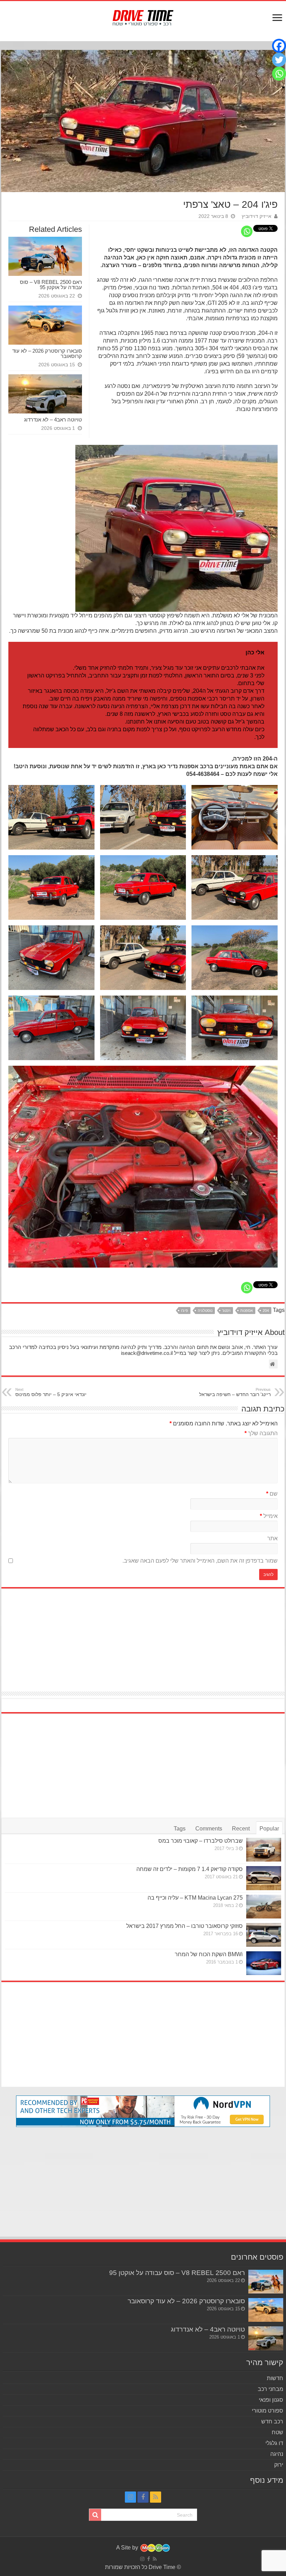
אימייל (269, 1516)
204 (266, 1311)
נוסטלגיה (205, 1311)
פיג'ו (185, 1311)
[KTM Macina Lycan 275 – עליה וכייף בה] (264, 1907)
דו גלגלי (274, 2443)
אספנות (247, 1311)
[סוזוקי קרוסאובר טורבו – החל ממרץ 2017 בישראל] (264, 1935)
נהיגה (277, 2454)
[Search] (95, 2515)
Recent (241, 1829)
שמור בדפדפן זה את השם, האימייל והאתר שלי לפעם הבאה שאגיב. (200, 1561)
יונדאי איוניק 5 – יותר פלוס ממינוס (51, 1392)
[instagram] (130, 2497)
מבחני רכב (270, 2389)
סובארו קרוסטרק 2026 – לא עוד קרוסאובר (47, 353)
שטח (277, 2432)
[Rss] (156, 2497)
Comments (209, 1829)
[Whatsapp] (247, 231)
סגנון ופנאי (271, 2400)
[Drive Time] (143, 16)
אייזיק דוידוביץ (257, 216)
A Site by (128, 2548)
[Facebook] (279, 46)
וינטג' (226, 1311)
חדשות (275, 2378)
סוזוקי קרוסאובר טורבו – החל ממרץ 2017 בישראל (185, 1926)
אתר (272, 1538)
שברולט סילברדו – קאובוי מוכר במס (201, 1841)
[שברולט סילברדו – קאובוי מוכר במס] (264, 1850)
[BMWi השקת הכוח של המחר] (264, 1963)
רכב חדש (272, 2421)
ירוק (279, 2465)
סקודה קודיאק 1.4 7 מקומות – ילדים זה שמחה (190, 1869)
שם (272, 1494)
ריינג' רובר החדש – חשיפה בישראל (235, 1392)
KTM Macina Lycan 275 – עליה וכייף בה (195, 1898)
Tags (180, 1829)
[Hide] (283, 87)
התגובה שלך (261, 1433)
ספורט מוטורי (268, 2411)
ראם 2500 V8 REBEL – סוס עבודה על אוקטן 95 (51, 285)
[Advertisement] (143, 1636)
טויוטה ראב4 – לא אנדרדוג (53, 420)
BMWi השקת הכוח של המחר (209, 1954)
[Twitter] (279, 60)
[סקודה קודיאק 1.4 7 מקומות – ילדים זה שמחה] (264, 1878)
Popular (269, 1829)
